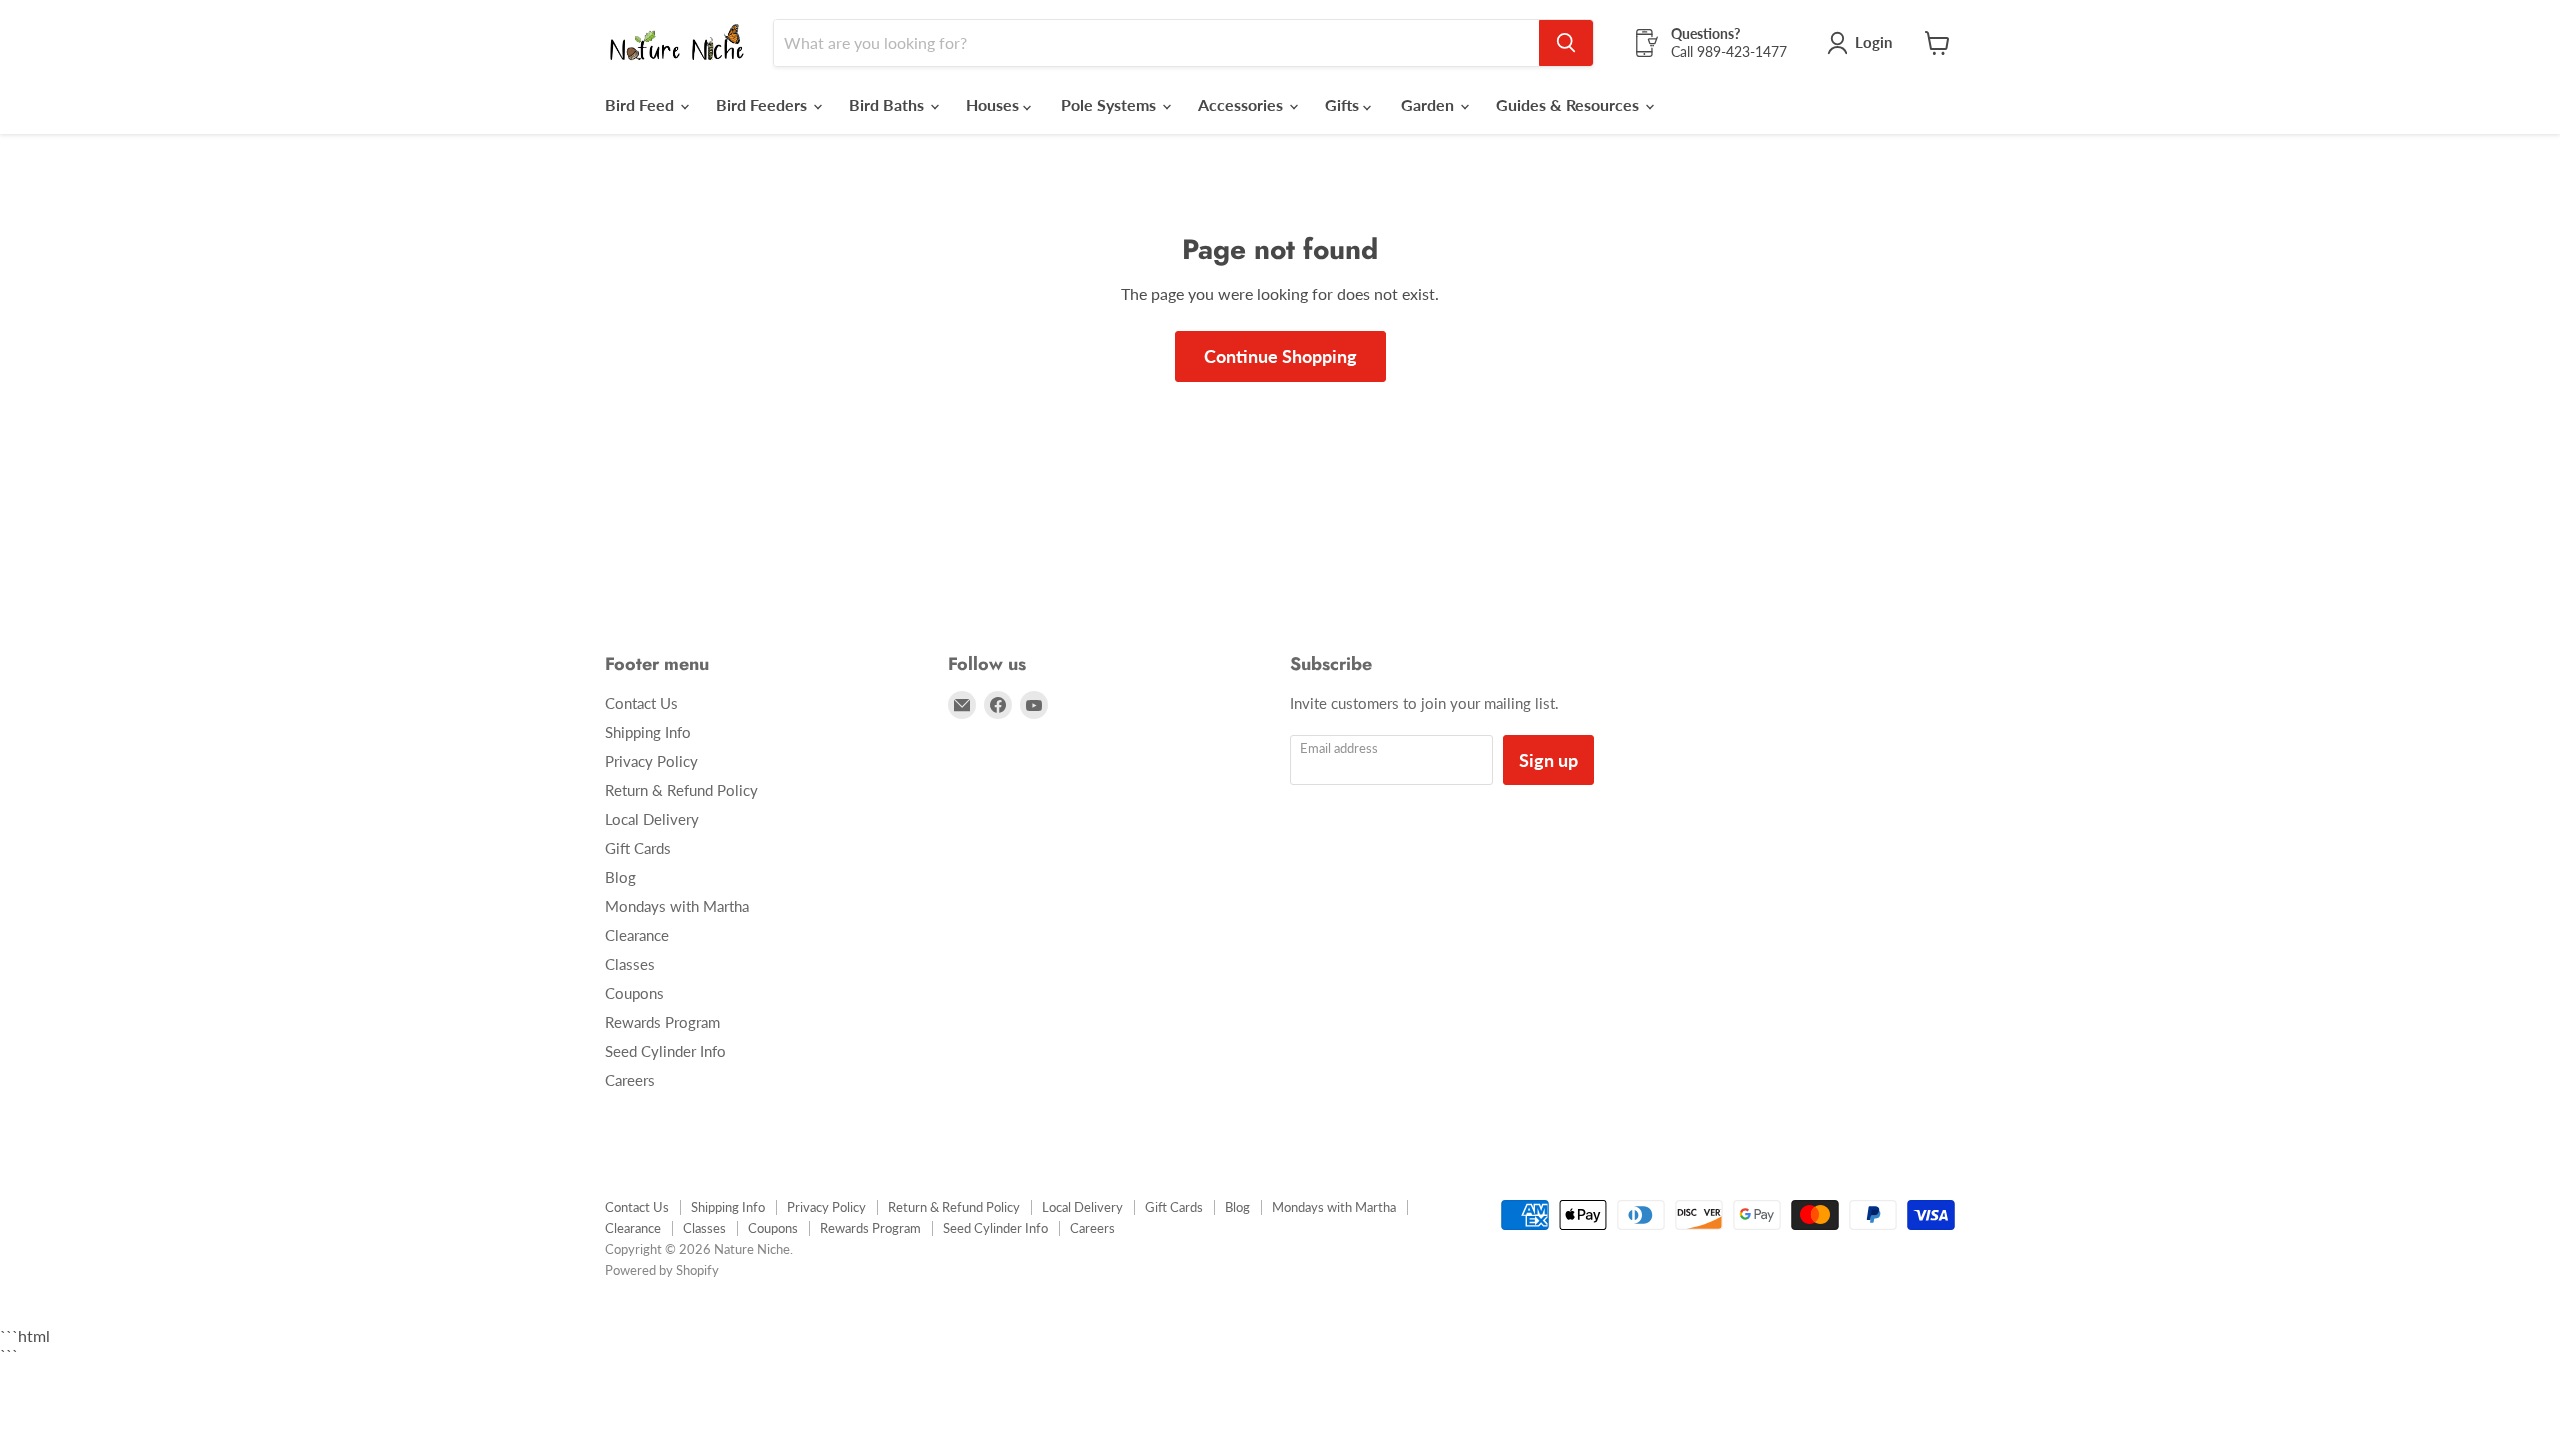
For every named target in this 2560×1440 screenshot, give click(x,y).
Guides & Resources (1569, 104)
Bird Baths (888, 104)
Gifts (1344, 104)
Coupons (634, 993)
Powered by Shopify (662, 1270)
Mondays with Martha (677, 906)
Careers (630, 1080)
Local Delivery (652, 819)
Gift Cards (638, 848)
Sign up (1548, 760)
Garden (1429, 104)
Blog (620, 877)
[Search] (1566, 43)
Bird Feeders (763, 104)
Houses (994, 104)
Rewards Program (662, 1022)
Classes (630, 964)
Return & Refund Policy (681, 790)
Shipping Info (648, 732)
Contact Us (641, 703)
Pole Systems (1110, 104)
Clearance (637, 935)
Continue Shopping (1280, 356)
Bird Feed (641, 104)
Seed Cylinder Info (665, 1051)
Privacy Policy (651, 761)
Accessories (1242, 104)
